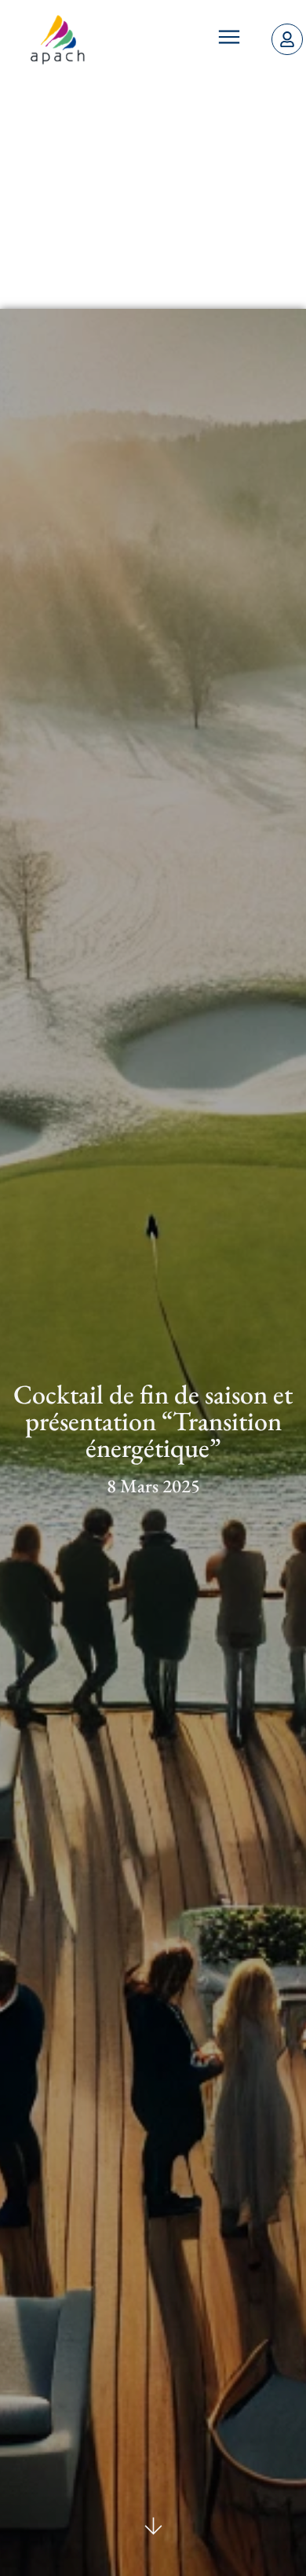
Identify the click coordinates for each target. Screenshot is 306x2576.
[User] (287, 39)
